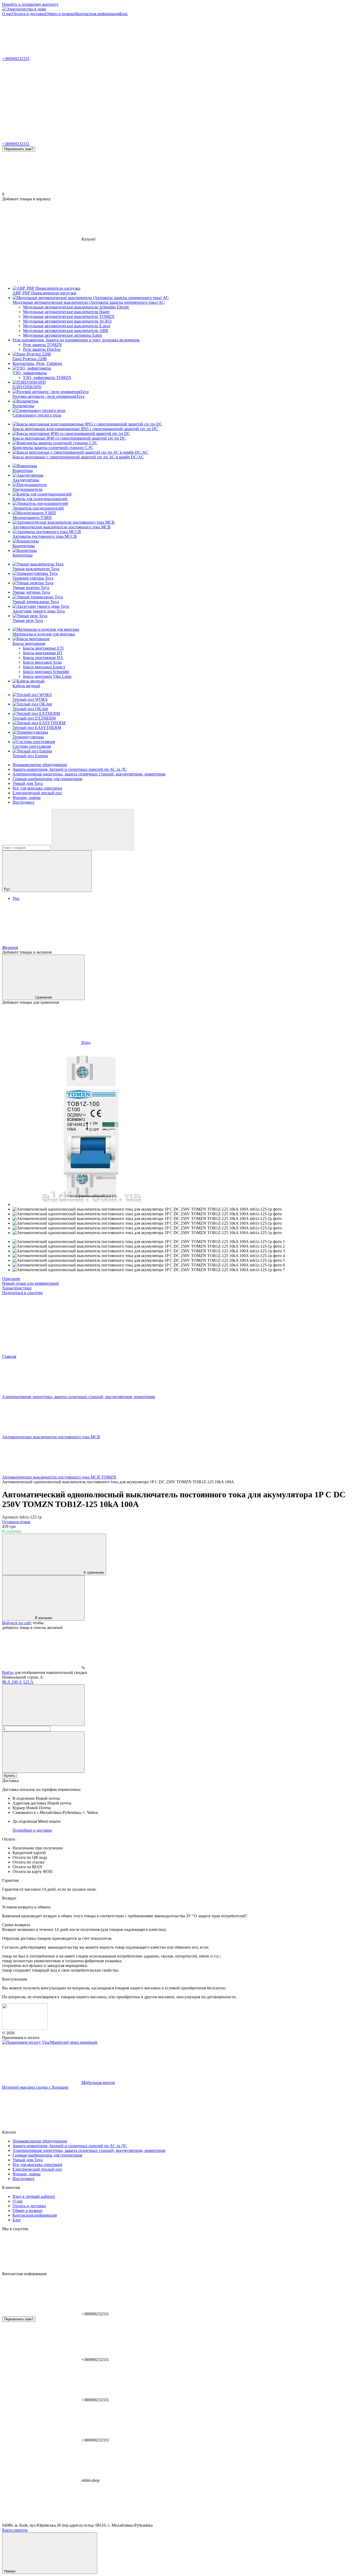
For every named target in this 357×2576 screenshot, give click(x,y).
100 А (17, 1682)
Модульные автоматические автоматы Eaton (62, 335)
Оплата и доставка (29, 14)
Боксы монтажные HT (43, 653)
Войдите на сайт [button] (17, 1623)
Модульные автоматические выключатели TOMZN (69, 316)
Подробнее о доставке (32, 1830)
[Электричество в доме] (25, 2028)
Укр (16, 898)
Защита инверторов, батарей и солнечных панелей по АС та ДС (70, 769)
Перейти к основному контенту (30, 4)
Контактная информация (98, 14)
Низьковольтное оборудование (40, 765)
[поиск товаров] (93, 830)
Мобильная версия (98, 2083)
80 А (7, 1682)
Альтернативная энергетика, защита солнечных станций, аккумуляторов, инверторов (89, 774)
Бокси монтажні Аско (42, 662)
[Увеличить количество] (43, 1752)
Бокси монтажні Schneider (46, 672)
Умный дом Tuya (28, 783)
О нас (7, 14)
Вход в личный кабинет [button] (34, 2196)
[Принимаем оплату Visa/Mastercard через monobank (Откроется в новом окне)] (50, 2042)
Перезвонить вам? (19, 149)
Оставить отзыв (16, 1522)
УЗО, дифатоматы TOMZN (47, 378)
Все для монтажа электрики (37, 788)
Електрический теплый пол (37, 793)
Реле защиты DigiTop (42, 349)
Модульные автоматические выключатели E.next (67, 326)
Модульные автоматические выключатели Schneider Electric (76, 307)
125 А (28, 1682)
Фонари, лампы (27, 798)
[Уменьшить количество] (43, 1705)
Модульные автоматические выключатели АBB (66, 331)
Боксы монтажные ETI (43, 648)
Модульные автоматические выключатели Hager (66, 312)
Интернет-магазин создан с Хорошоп (35, 2087)
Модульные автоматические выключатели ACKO (67, 321)
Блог (124, 14)
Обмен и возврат (61, 14)
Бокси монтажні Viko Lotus (47, 676)
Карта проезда (15, 2530)
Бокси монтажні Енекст (44, 667)
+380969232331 (16, 59)
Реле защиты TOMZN (42, 345)
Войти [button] (8, 1672)
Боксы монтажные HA (43, 658)
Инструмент (24, 802)
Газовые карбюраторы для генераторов (47, 779)
